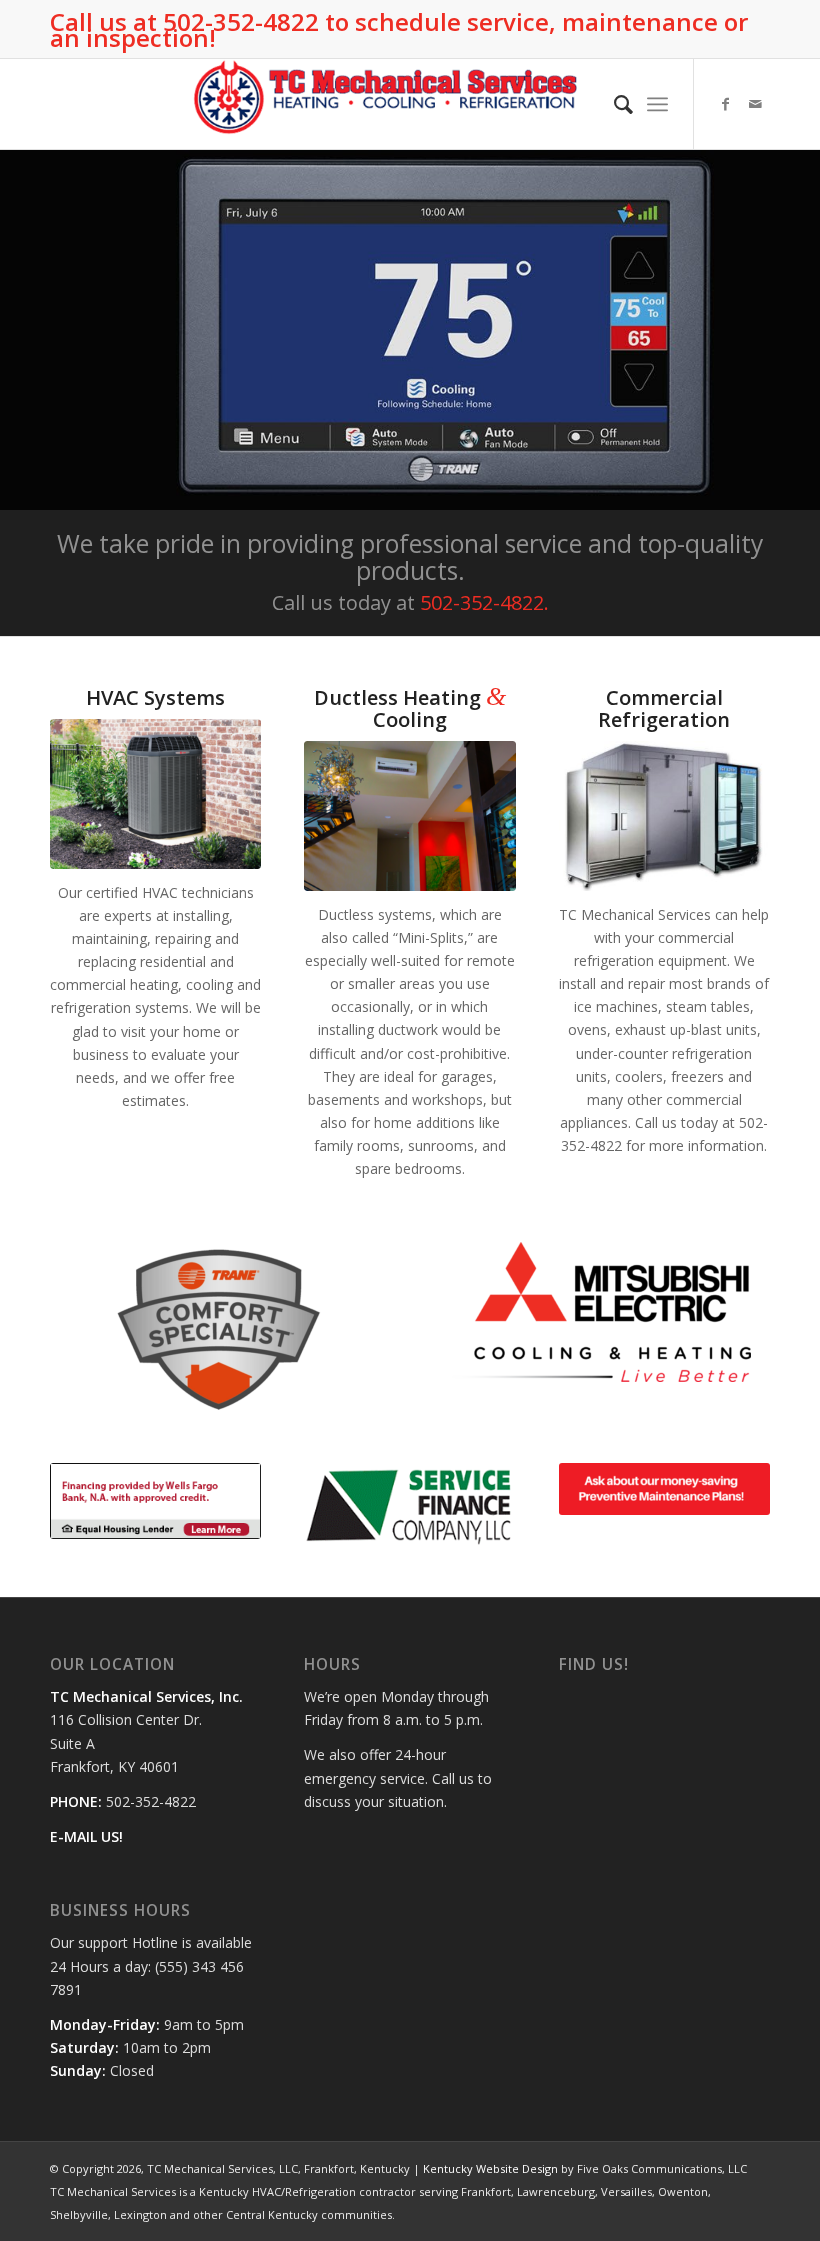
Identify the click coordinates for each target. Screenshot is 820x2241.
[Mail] (755, 104)
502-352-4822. (484, 602)
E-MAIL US (84, 1836)
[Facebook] (725, 104)
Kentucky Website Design (490, 2168)
